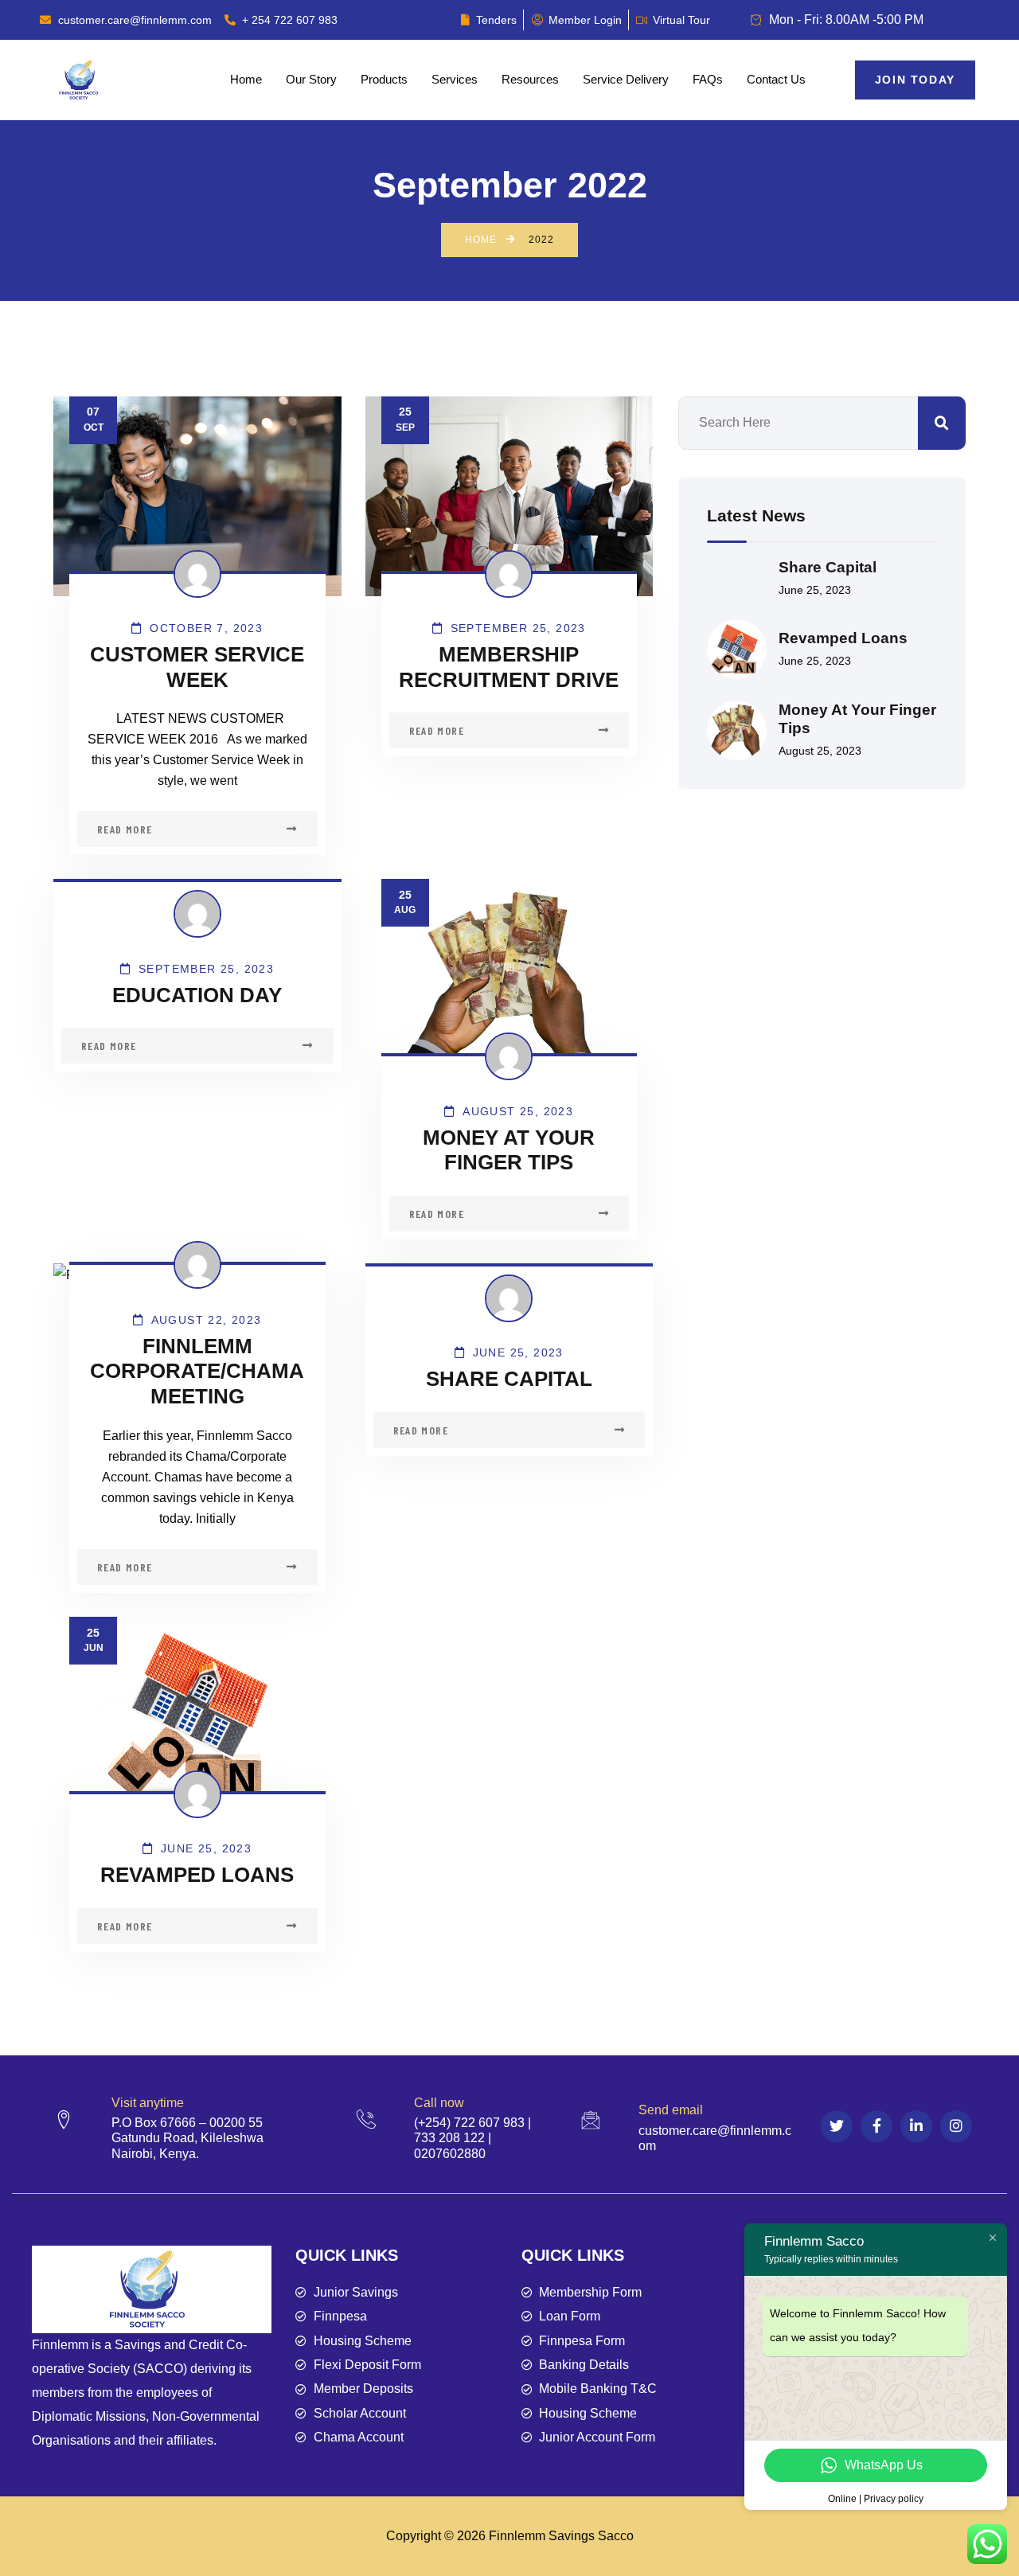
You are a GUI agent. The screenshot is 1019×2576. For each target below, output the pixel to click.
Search (942, 423)
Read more (125, 829)
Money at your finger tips (509, 1150)
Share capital (509, 1379)
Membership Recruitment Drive (509, 667)
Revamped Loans (197, 1875)
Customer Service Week (197, 667)
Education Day (197, 995)
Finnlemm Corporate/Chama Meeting (197, 1371)
